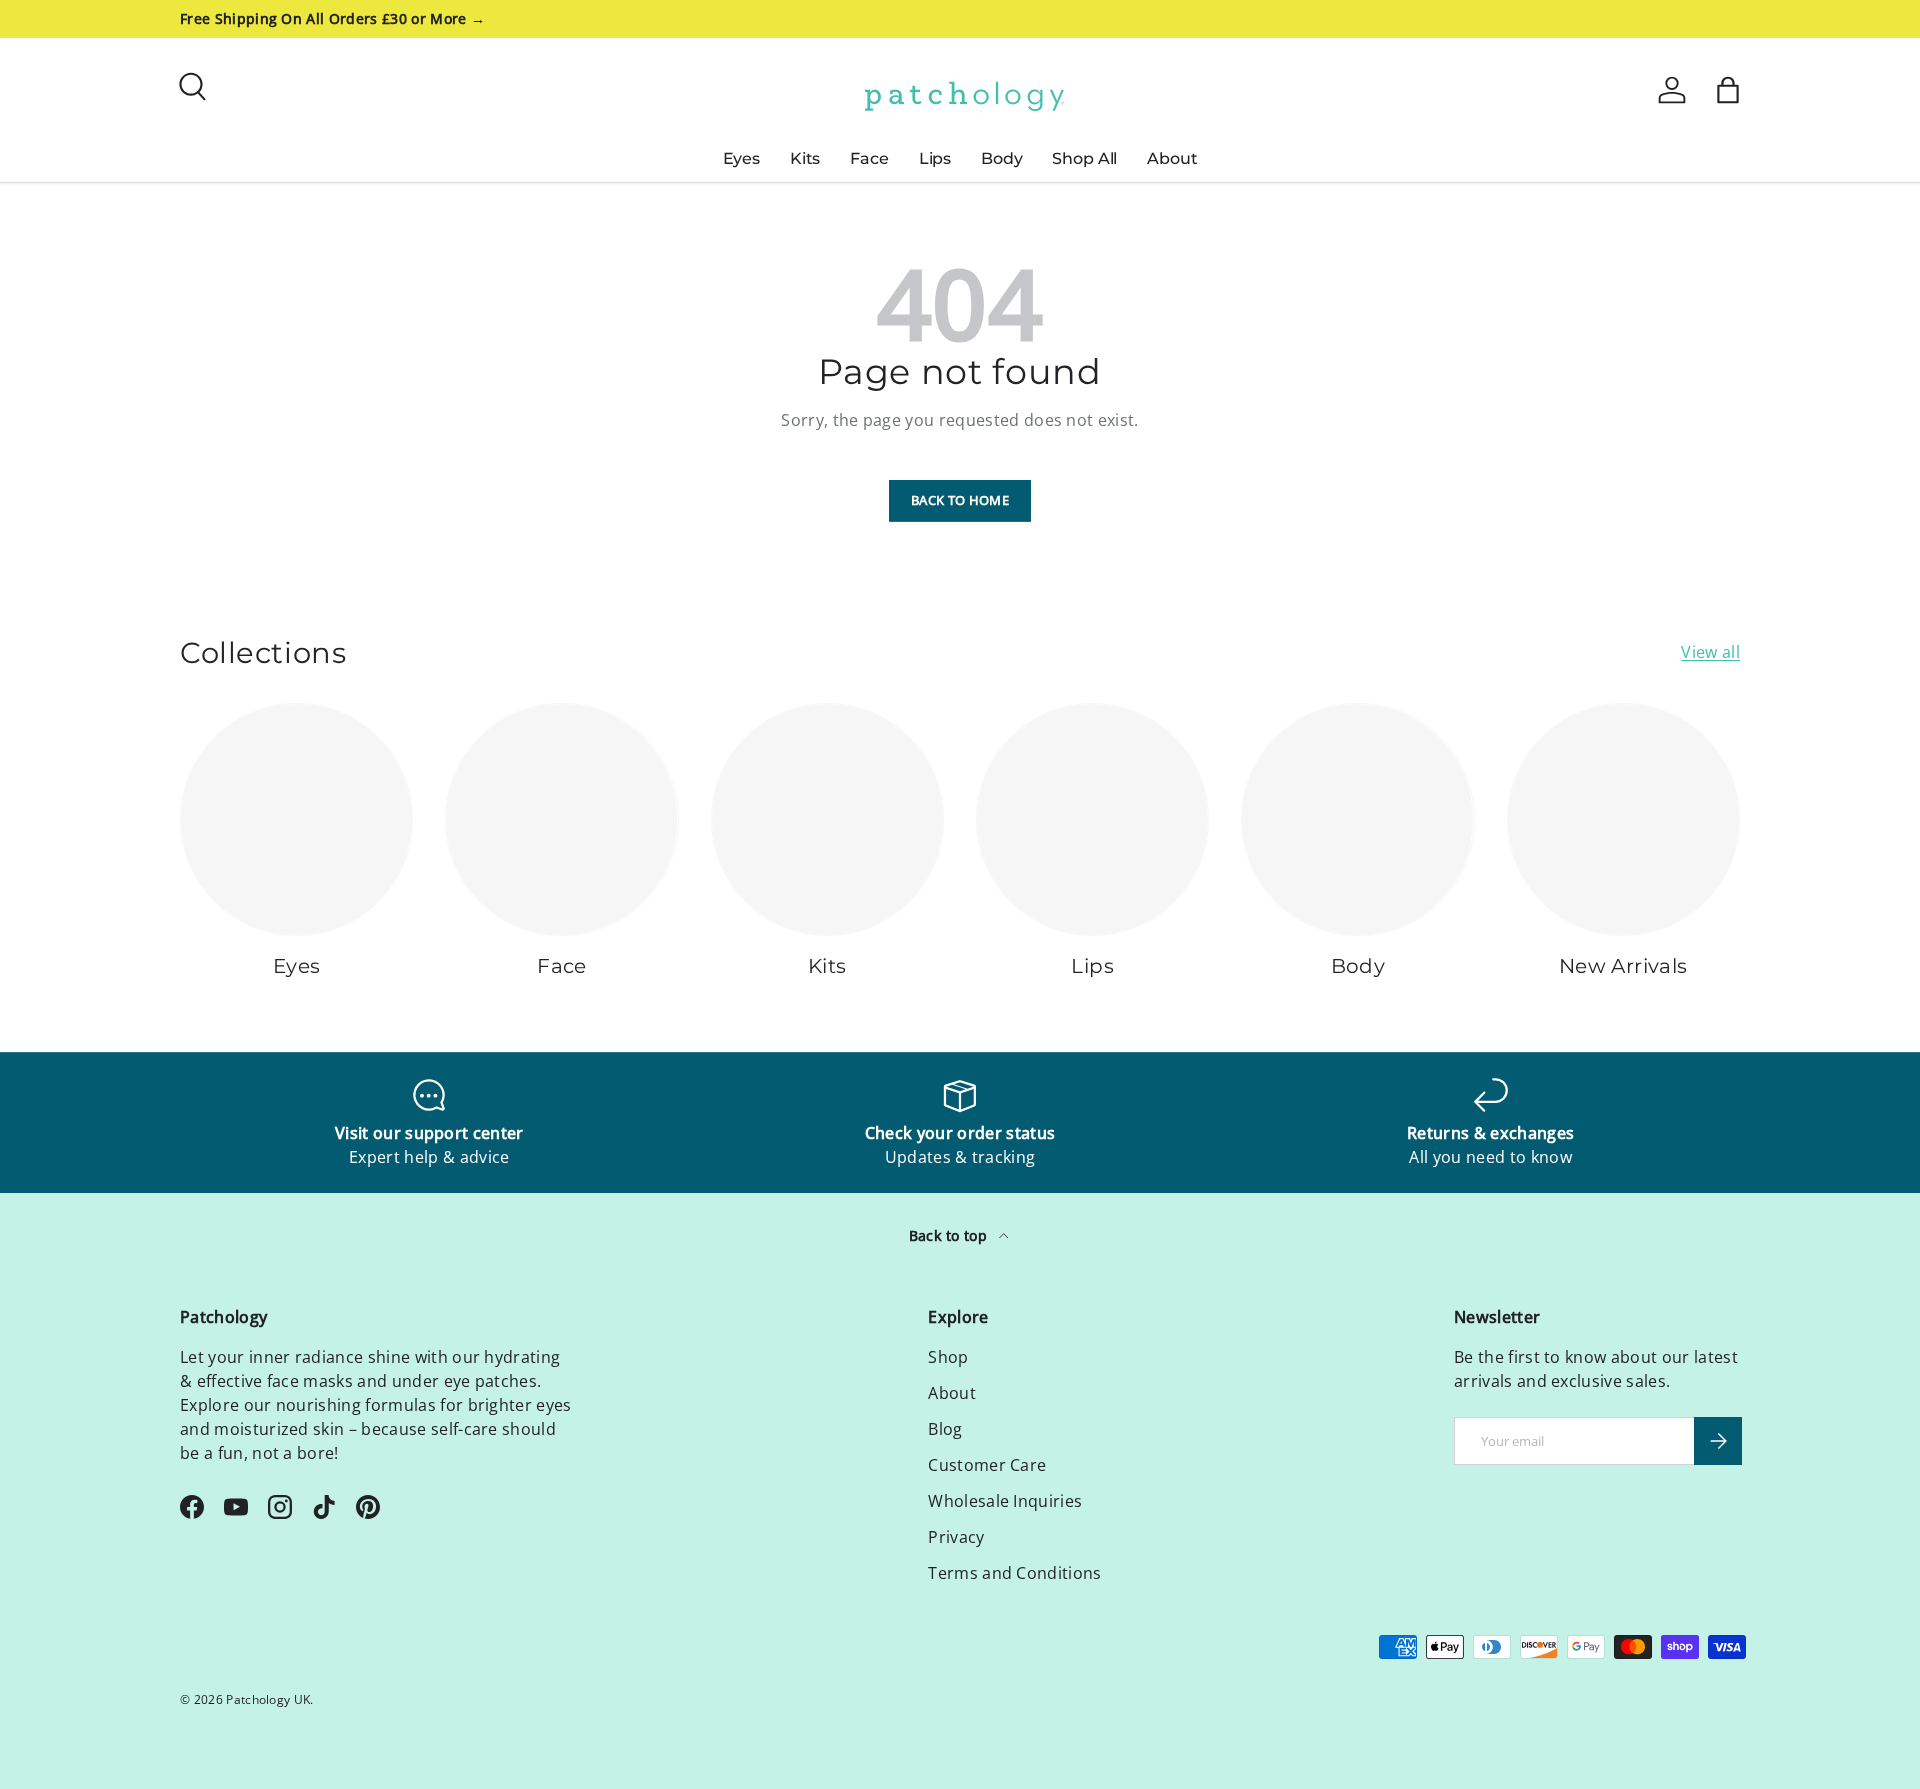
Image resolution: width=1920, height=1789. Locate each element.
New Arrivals (1623, 966)
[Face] (561, 819)
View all (1710, 652)
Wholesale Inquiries (1005, 1501)
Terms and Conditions (1014, 1573)
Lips (935, 158)
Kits (805, 158)
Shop (948, 1357)
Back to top (950, 1235)
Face (869, 158)
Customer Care (987, 1465)
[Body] (1357, 819)
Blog (945, 1429)
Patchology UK (268, 1699)
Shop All (1084, 158)
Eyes (741, 158)
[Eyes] (296, 819)
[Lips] (1092, 819)
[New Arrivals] (1623, 819)
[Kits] (827, 819)
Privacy (956, 1537)
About (1172, 158)
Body (1001, 158)
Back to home (960, 500)
